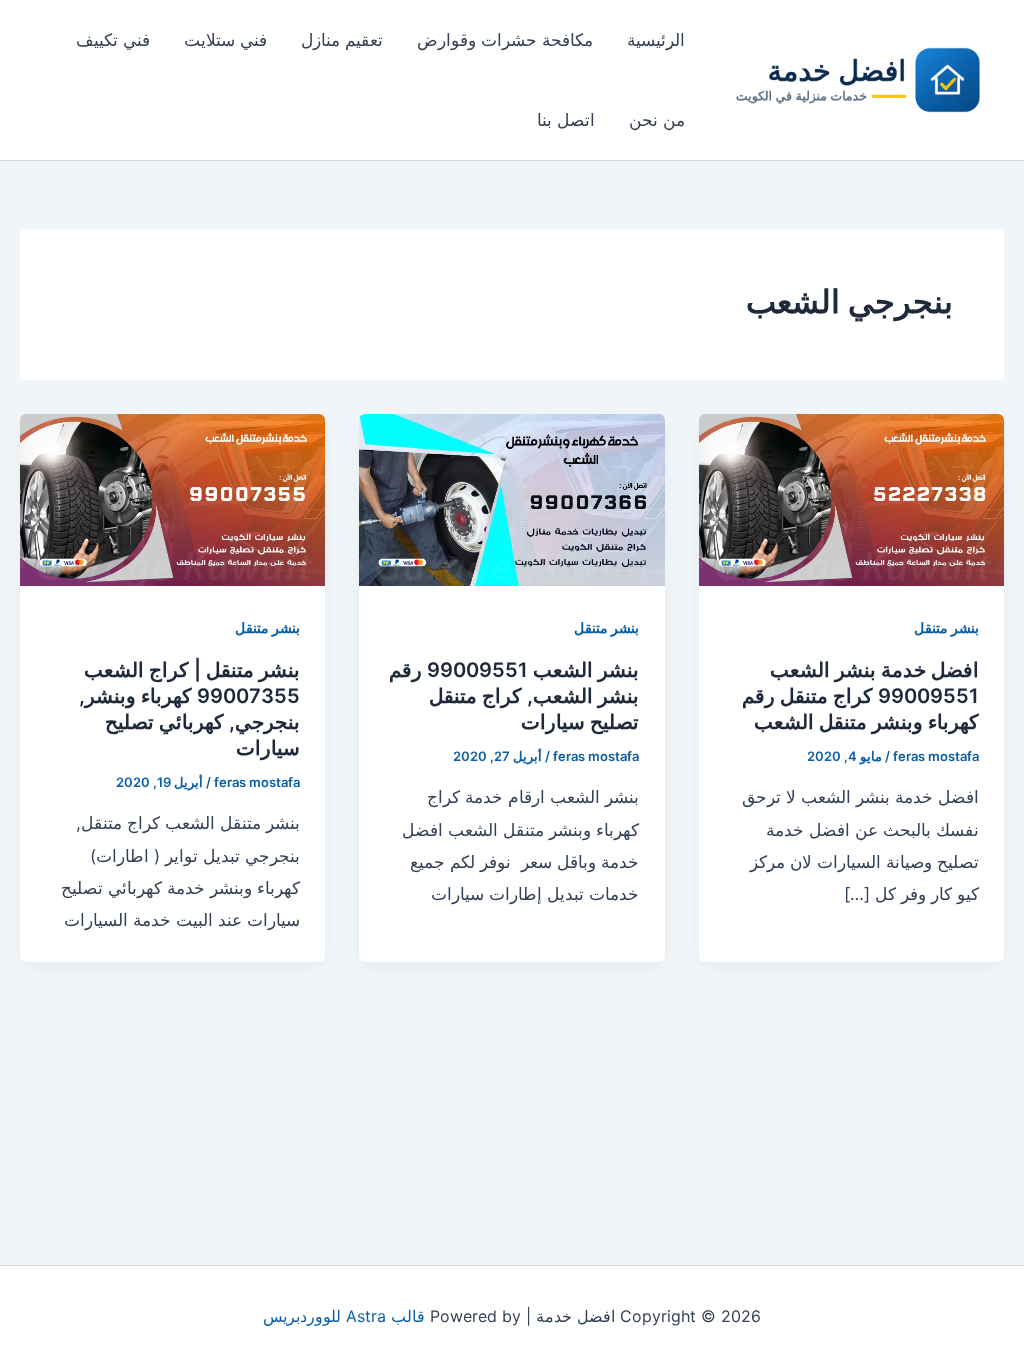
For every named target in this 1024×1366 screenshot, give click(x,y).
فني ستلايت (225, 40)
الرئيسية (656, 40)
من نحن (657, 120)
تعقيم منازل (342, 40)
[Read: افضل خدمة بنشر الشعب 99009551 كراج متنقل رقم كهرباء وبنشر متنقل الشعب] (851, 498)
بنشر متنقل (946, 627)
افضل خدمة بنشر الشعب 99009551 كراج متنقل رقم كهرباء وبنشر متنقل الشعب (860, 696)
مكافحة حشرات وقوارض (505, 40)
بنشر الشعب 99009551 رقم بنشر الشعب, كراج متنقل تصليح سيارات (514, 696)
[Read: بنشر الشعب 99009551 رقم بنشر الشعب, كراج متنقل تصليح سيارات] (511, 498)
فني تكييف (113, 40)
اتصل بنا (566, 120)
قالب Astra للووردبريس (344, 1316)
